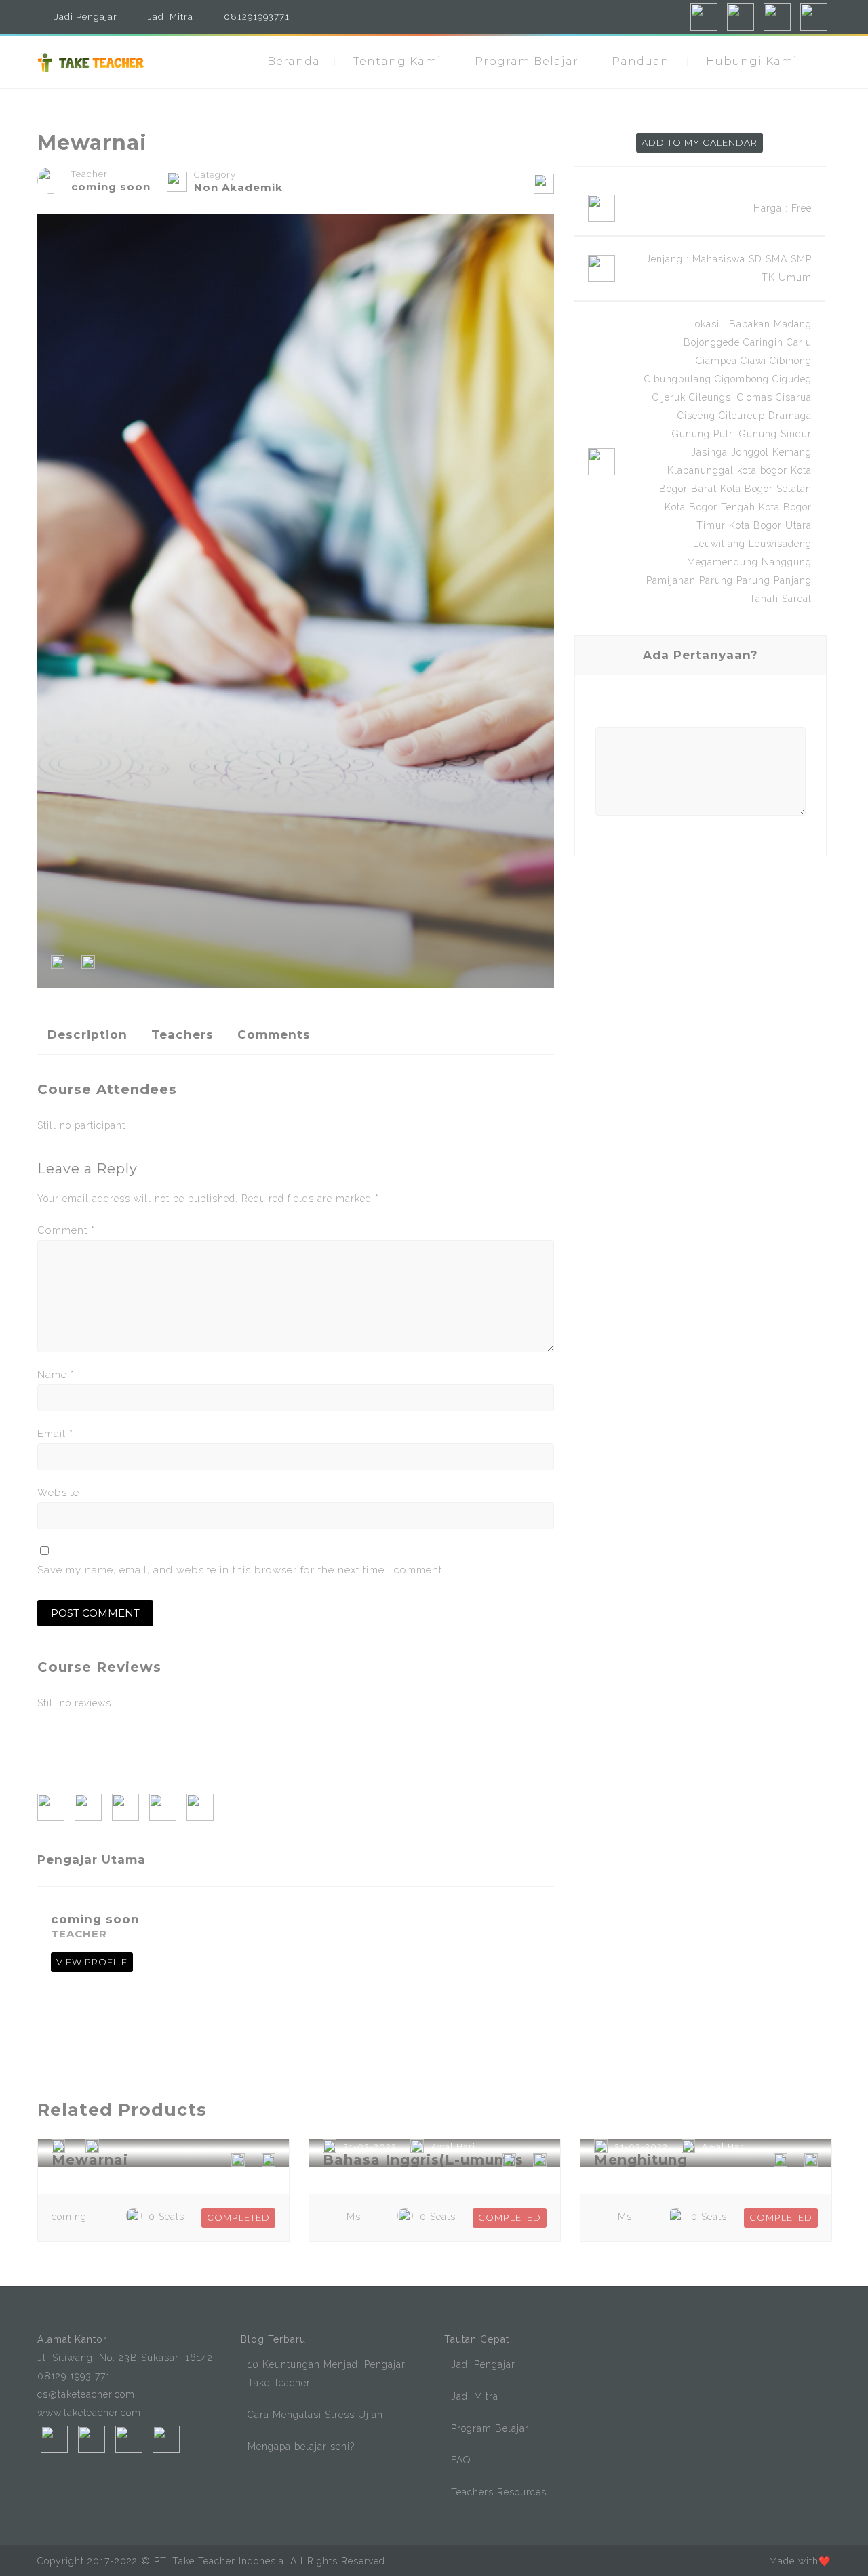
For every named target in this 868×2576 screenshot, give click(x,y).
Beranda (294, 61)
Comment (66, 1230)
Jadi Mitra (171, 17)
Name (56, 1375)
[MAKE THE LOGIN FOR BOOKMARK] (58, 965)
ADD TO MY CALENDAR (699, 142)
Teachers (182, 1034)
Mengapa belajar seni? (301, 2447)
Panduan (640, 61)
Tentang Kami (397, 61)
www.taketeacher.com (89, 2413)
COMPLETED (238, 2217)
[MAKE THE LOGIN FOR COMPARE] (88, 965)
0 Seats (166, 2217)
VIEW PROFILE (92, 1962)
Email (55, 1434)
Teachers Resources (499, 2492)
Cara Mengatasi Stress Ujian (315, 2415)
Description (87, 1034)
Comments (274, 1034)
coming (69, 2217)
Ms (354, 2217)
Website (58, 1493)
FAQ (461, 2460)
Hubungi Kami (752, 61)
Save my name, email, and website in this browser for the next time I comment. (241, 1570)
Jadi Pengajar (86, 17)
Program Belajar (527, 61)
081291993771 (257, 17)
